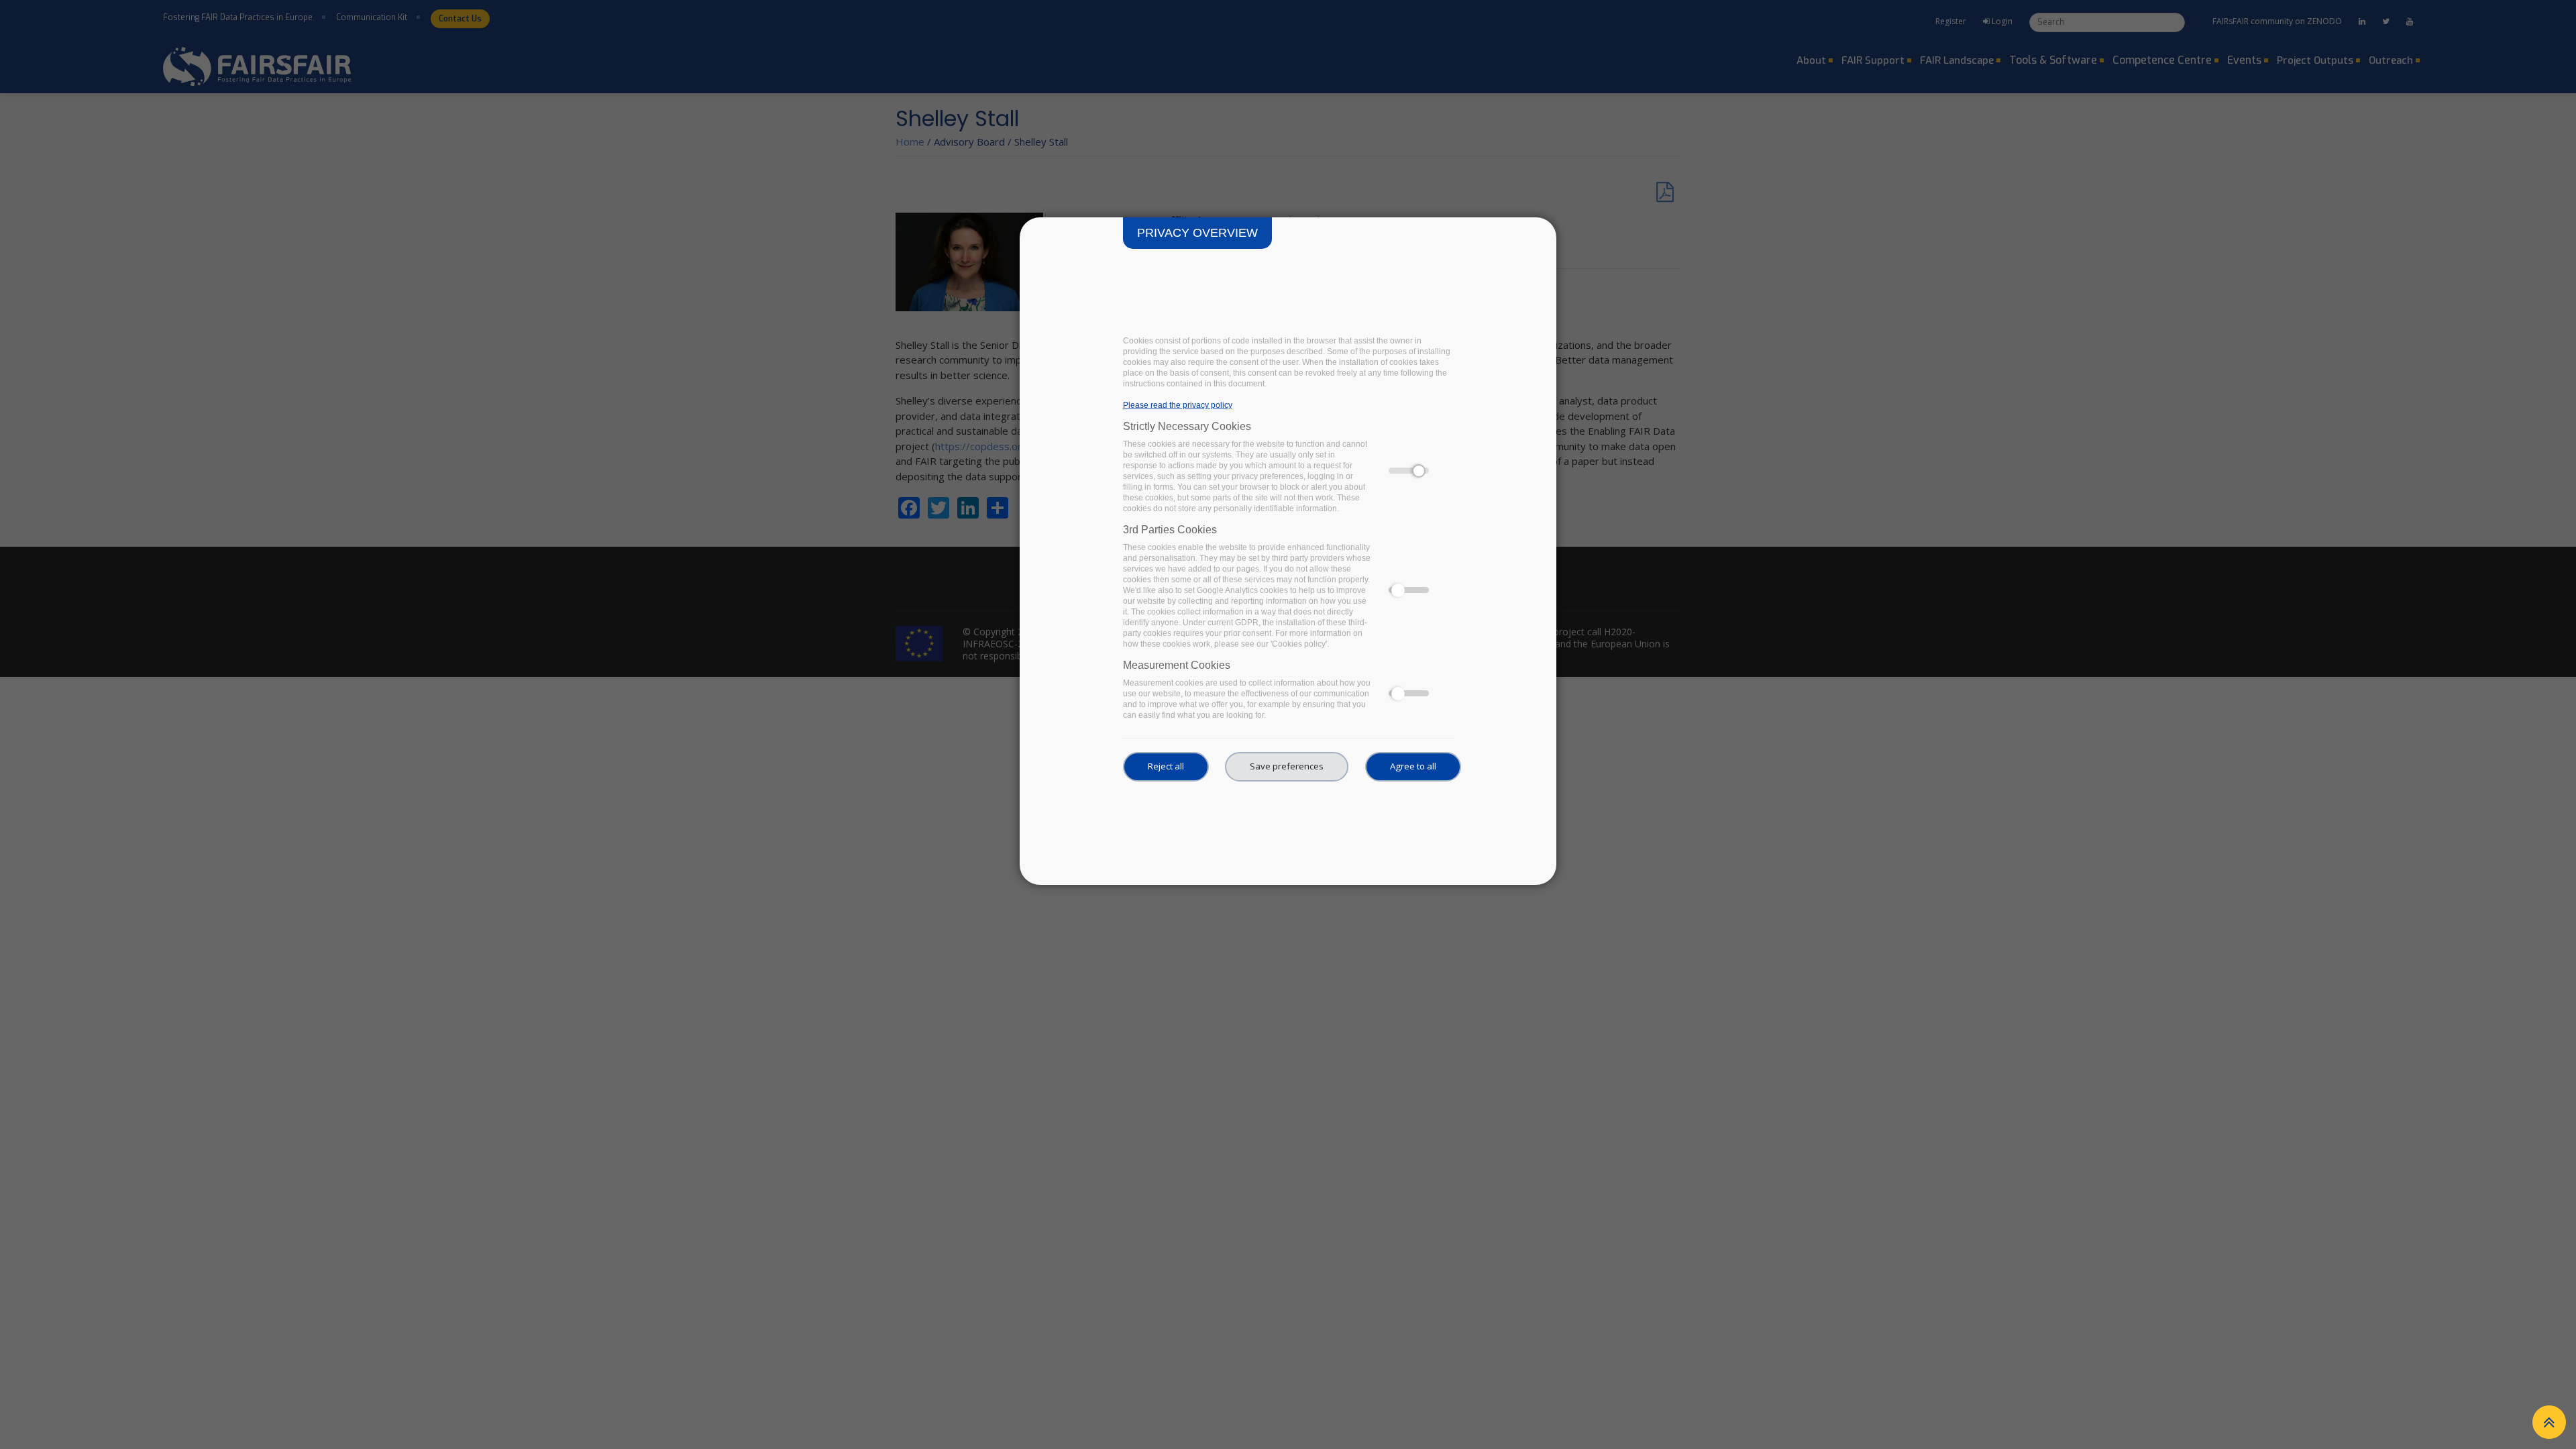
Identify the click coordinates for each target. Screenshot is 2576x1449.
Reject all (1166, 766)
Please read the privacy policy (1178, 405)
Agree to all (1413, 766)
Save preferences (1287, 766)
